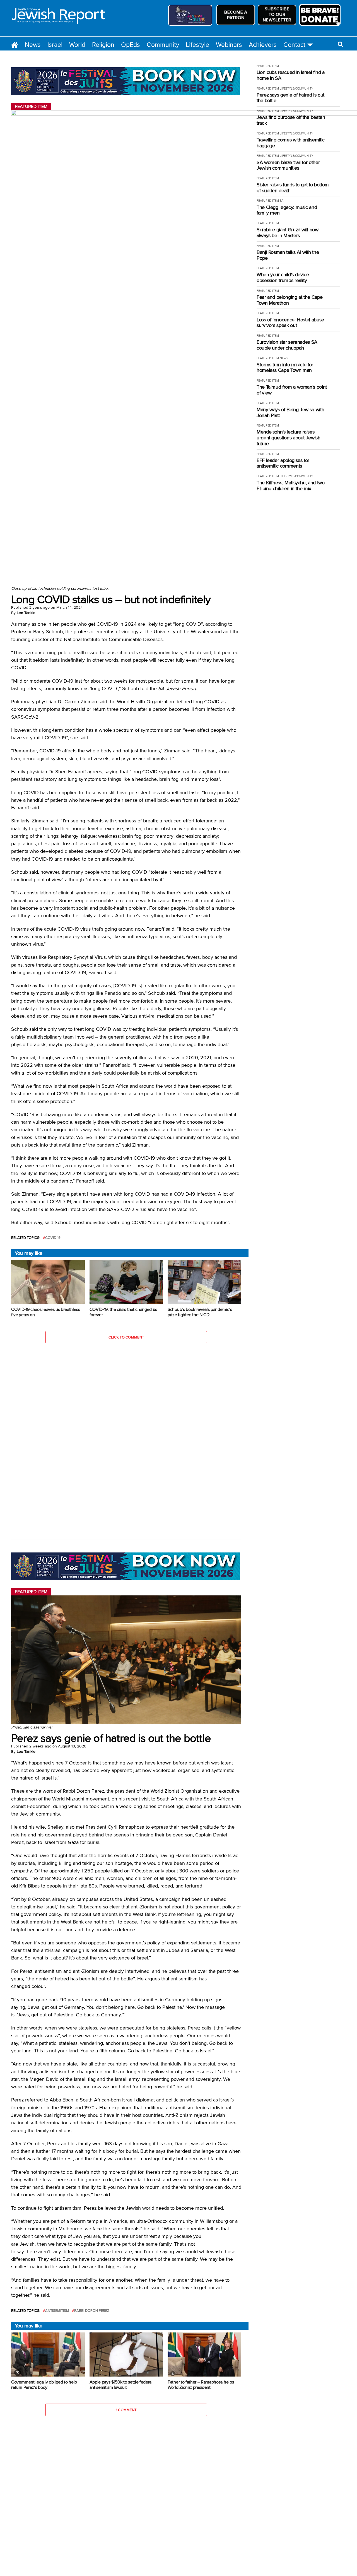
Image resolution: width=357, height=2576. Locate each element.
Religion (103, 44)
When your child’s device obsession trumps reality (283, 277)
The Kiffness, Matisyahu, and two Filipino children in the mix (290, 486)
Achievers (263, 44)
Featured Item (268, 66)
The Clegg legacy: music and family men (287, 210)
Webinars (229, 44)
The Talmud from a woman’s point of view (292, 390)
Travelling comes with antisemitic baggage (291, 143)
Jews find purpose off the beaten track (291, 120)
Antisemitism (57, 2311)
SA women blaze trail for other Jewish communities (288, 165)
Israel (55, 44)
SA (282, 201)
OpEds (131, 44)
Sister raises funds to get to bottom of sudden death (293, 188)
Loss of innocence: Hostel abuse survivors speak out (290, 323)
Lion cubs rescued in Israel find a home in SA (291, 75)
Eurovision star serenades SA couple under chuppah (287, 345)
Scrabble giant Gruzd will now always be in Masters (288, 233)
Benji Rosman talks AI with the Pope (288, 255)
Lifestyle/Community (296, 88)
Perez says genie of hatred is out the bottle (290, 98)
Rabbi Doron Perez (92, 2311)
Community (163, 44)
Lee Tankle (26, 613)
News (33, 44)
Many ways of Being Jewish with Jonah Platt (290, 412)
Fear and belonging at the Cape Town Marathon (290, 300)
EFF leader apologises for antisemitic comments (283, 463)
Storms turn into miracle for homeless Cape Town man (285, 368)
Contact (294, 44)
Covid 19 (53, 1238)
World (77, 44)
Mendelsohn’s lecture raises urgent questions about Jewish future (289, 438)
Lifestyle (197, 44)
